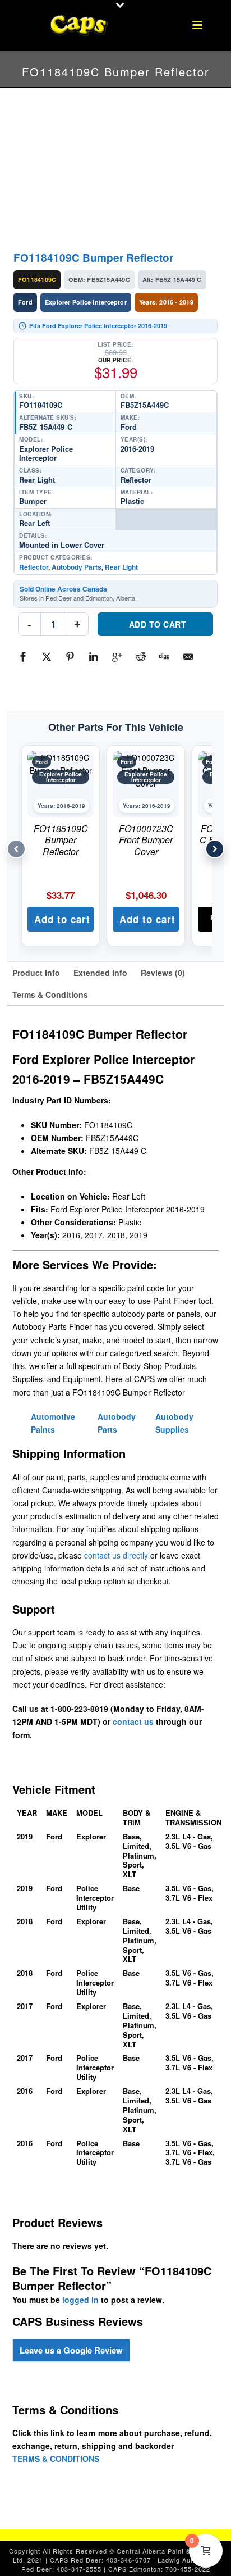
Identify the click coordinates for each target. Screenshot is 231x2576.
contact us (133, 1721)
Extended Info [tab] (100, 973)
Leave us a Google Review (71, 2350)
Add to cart (158, 624)
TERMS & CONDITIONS (56, 2459)
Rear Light (121, 567)
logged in (80, 2300)
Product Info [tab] (36, 973)
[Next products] (215, 849)
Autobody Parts (77, 567)
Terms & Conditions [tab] (50, 994)
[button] (61, 919)
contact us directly (116, 1555)
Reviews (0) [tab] (163, 973)
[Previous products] (16, 849)
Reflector (34, 567)
